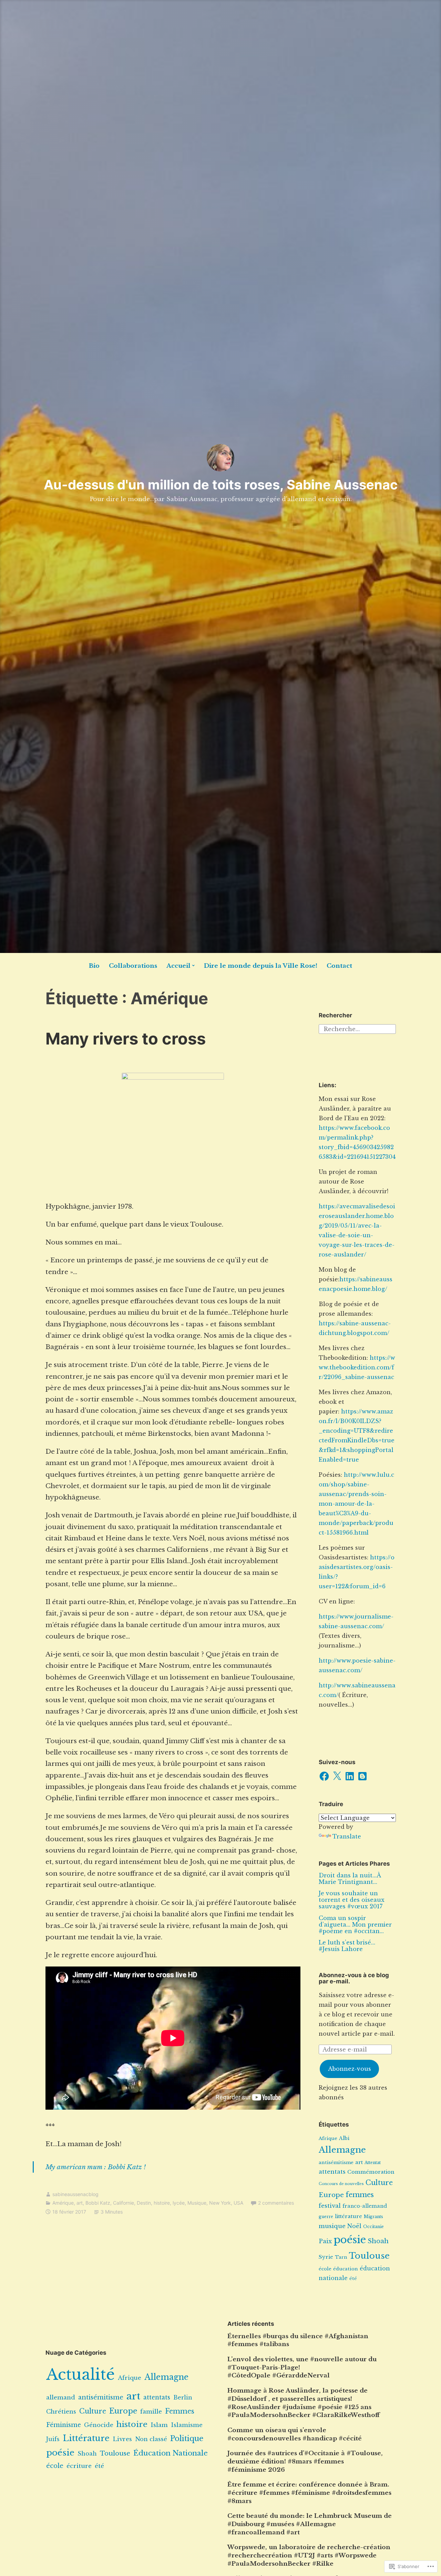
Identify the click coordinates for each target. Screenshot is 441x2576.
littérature (348, 2216)
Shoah (378, 2241)
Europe (331, 2195)
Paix (325, 2241)
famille (151, 2412)
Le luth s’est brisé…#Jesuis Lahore (347, 1946)
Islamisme (187, 2425)
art (80, 2203)
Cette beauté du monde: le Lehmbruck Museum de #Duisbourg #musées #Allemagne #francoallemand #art (310, 2524)
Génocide (99, 2425)
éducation (346, 2269)
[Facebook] (324, 1776)
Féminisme (64, 2425)
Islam (159, 2425)
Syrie (326, 2257)
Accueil (178, 966)
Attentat (373, 2162)
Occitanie (373, 2227)
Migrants (373, 2217)
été (353, 2278)
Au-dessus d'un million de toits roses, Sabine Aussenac (221, 485)
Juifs (53, 2439)
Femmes (180, 2411)
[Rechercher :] (357, 1029)
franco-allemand (365, 2206)
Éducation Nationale (171, 2453)
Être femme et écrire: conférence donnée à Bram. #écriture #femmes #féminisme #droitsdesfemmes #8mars (309, 2493)
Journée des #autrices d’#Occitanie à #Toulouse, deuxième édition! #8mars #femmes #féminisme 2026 (305, 2462)
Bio (94, 966)
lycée (179, 2203)
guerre (326, 2217)
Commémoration (371, 2172)
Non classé (151, 2439)
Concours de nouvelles (341, 2184)
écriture (79, 2466)
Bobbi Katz (98, 2203)
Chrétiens (61, 2412)
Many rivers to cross (126, 1038)
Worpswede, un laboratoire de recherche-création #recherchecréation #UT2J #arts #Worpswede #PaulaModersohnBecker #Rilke (309, 2556)
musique (332, 2226)
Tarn (341, 2257)
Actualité (80, 2374)
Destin (144, 2203)
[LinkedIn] (350, 1776)
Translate (347, 1836)
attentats (332, 2172)
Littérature (86, 2438)
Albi (344, 2138)
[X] (337, 1776)
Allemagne (342, 2150)
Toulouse (369, 2256)
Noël (354, 2226)
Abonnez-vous (350, 2069)
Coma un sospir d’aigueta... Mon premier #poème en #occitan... (355, 1925)
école (325, 2269)
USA (238, 2203)
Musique (197, 2203)
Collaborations (133, 966)
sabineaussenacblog (75, 2194)
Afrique (328, 2138)
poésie (350, 2240)
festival (330, 2206)
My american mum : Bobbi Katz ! (96, 2167)
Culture (379, 2183)
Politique (187, 2439)
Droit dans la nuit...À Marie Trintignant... (350, 1879)
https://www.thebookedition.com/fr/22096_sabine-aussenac (357, 1367)
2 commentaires (276, 2203)
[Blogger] (362, 1776)
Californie (124, 2203)
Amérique (63, 2203)
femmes (360, 2195)
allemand (61, 2397)
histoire (162, 2203)
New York (220, 2203)
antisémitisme (336, 2162)
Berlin (183, 2397)
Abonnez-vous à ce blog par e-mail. (354, 1978)
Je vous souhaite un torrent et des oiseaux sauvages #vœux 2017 (352, 1900)
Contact (339, 966)
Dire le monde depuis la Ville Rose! (261, 966)
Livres (122, 2439)
